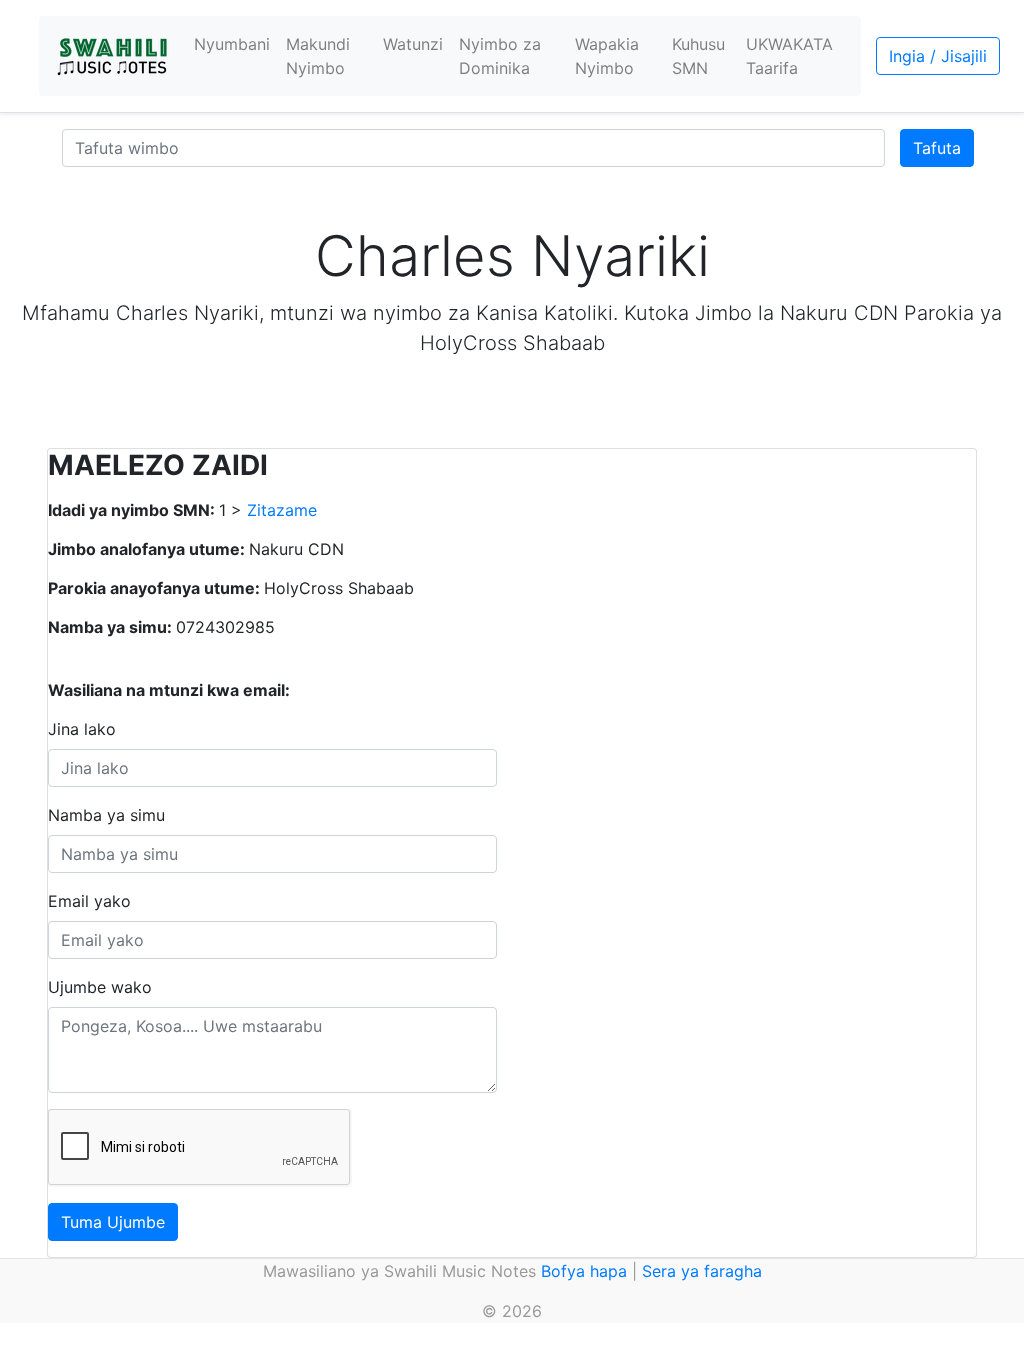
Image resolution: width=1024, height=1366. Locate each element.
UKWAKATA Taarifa (789, 56)
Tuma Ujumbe (113, 1222)
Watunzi (413, 44)
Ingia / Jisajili (938, 56)
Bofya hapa (584, 1271)
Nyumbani (232, 44)
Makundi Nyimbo (318, 56)
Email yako (89, 901)
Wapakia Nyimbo (607, 56)
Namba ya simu (106, 815)
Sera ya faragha (702, 1271)
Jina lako (82, 729)
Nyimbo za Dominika (500, 56)
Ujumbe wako (100, 987)
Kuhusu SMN (698, 56)
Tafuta (937, 148)
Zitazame (282, 510)
